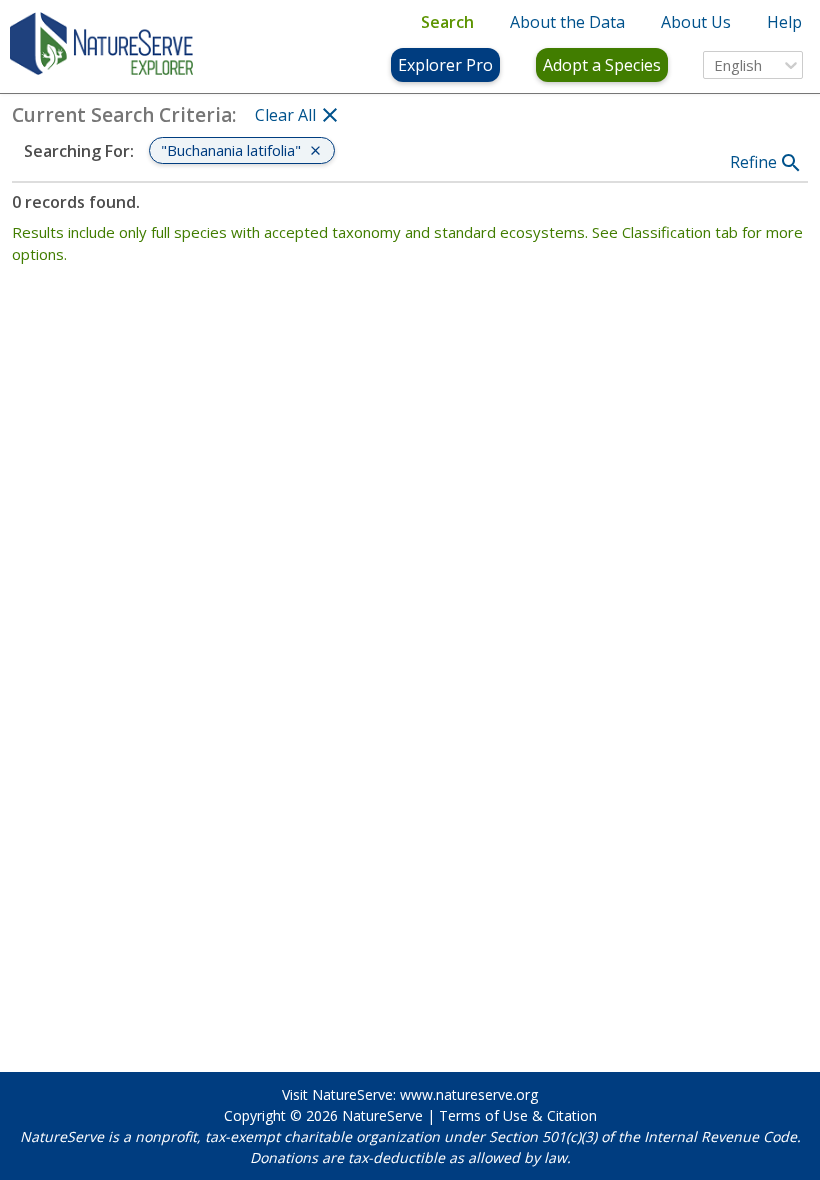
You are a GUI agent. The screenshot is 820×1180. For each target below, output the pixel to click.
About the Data (567, 22)
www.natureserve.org (469, 1094)
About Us (696, 22)
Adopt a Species (602, 65)
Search (447, 22)
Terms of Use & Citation (518, 1115)
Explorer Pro (445, 65)
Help (784, 22)
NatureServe (382, 1115)
